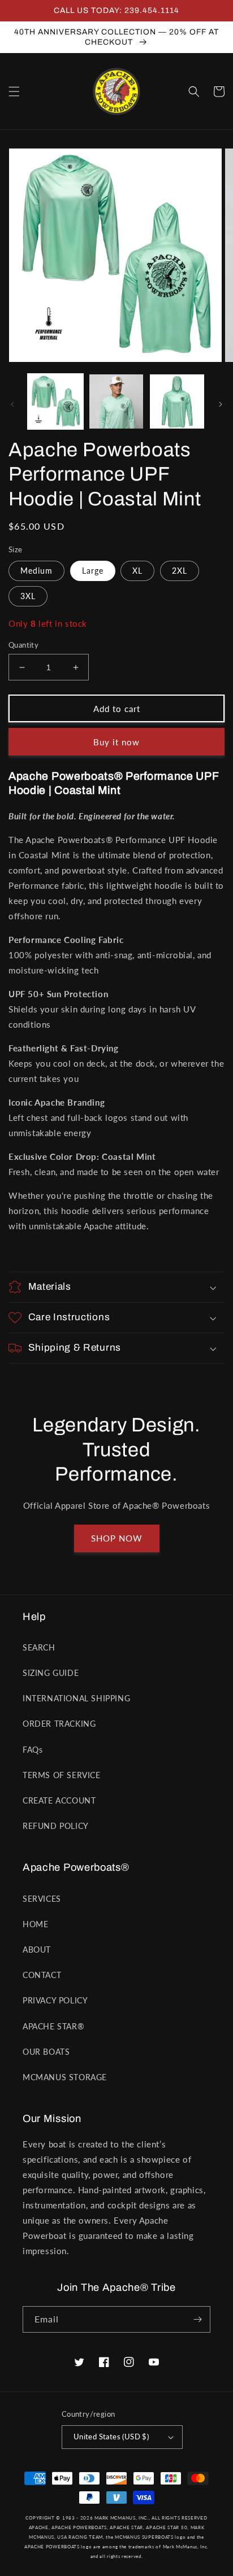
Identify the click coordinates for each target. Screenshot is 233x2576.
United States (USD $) (111, 2437)
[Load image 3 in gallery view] (177, 401)
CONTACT (42, 1975)
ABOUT (37, 1950)
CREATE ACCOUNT (59, 1800)
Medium (36, 571)
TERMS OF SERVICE (62, 1775)
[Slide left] (12, 404)
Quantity (23, 645)
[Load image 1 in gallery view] (55, 401)
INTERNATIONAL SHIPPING (76, 1698)
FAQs (33, 1750)
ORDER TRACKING (59, 1724)
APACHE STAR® (53, 2026)
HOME (35, 1924)
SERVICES (42, 1899)
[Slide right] (221, 404)
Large (93, 571)
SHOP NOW (117, 1538)
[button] (14, 91)
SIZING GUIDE (51, 1673)
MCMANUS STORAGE (65, 2077)
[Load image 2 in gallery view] (116, 401)
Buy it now (116, 742)
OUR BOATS (46, 2052)
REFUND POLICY (56, 1826)
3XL (28, 596)
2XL (180, 571)
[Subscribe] (197, 2319)
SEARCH (39, 1647)
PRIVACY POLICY (55, 2000)
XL (137, 571)
